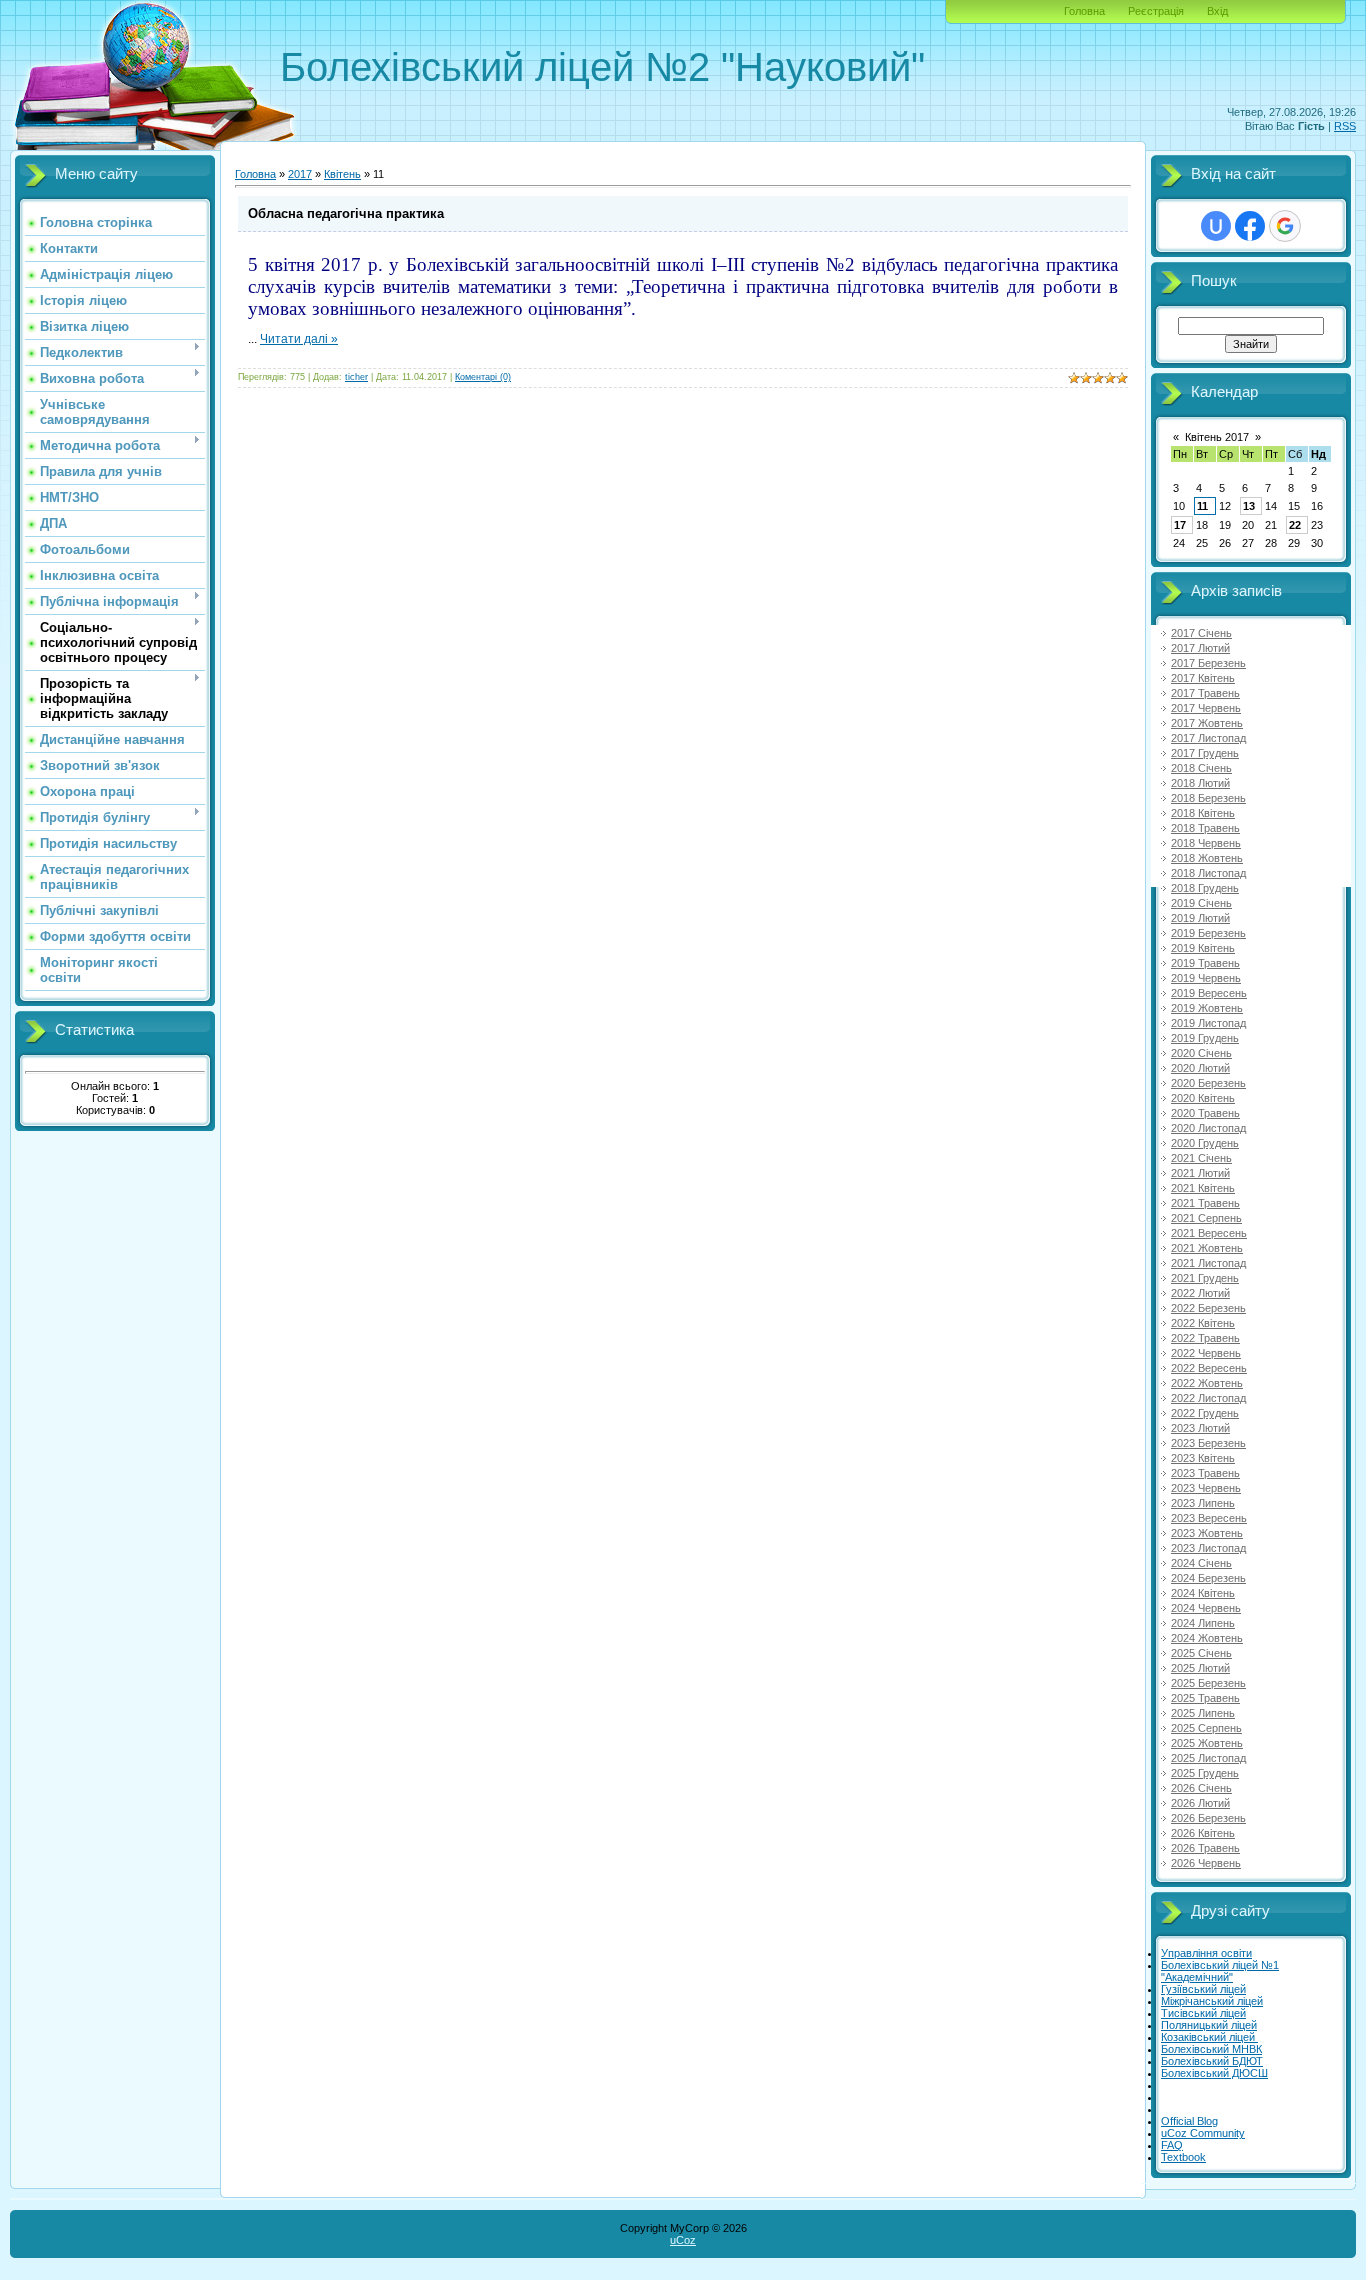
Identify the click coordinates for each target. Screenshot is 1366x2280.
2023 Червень (1206, 1488)
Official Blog (1189, 2121)
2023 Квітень (1203, 1458)
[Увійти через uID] (1216, 226)
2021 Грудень (1205, 1278)
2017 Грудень (1205, 753)
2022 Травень (1205, 1338)
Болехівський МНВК (1211, 2049)
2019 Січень (1201, 903)
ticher (356, 377)
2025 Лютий (1200, 1668)
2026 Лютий (1200, 1803)
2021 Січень (1201, 1158)
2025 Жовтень (1207, 1743)
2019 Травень (1205, 963)
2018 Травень (1205, 828)
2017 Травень (1205, 693)
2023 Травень (1205, 1473)
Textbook (1183, 2157)
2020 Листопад (1208, 1128)
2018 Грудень (1205, 888)
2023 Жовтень (1207, 1533)
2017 (300, 174)
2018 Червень (1206, 843)
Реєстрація (1156, 11)
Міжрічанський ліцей (1212, 2001)
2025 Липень (1203, 1713)
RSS (1345, 126)
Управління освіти (1206, 1953)
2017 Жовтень (1207, 723)
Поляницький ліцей (1209, 2025)
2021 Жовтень (1207, 1248)
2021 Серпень (1206, 1218)
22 (1295, 525)
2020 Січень (1201, 1053)
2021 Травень (1205, 1203)
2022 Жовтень (1207, 1383)
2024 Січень (1201, 1563)
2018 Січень (1201, 768)
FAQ (1172, 2145)
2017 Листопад (1208, 738)
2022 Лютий (1200, 1293)
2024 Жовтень (1207, 1638)
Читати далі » (299, 339)
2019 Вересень (1209, 993)
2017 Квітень (1203, 678)
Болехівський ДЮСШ (1214, 2073)
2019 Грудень (1205, 1038)
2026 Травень (1205, 1848)
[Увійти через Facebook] (1250, 226)
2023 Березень (1208, 1443)
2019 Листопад (1208, 1023)
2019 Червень (1206, 978)
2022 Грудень (1205, 1413)
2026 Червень (1206, 1863)
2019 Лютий (1200, 918)
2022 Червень (1206, 1353)
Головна (1084, 11)
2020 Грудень (1205, 1143)
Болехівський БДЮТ (1212, 2061)
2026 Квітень (1203, 1833)
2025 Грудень (1205, 1773)
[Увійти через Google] (1285, 226)
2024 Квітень (1203, 1593)
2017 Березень (1208, 663)
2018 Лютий (1200, 783)
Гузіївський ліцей (1203, 1989)
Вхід (1217, 11)
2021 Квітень (1203, 1188)
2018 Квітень (1203, 813)
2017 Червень (1206, 708)
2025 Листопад (1208, 1758)
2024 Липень (1203, 1623)
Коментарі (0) (483, 377)
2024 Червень (1206, 1608)
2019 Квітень (1203, 948)
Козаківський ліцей (1209, 2037)
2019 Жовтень (1207, 1008)
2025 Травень (1205, 1698)
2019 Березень (1208, 933)
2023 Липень (1203, 1503)
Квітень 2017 (1217, 437)
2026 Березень (1208, 1818)
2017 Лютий (1200, 648)
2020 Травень (1205, 1113)
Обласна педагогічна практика (346, 213)
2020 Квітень (1203, 1098)
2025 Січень (1201, 1653)
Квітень (342, 174)
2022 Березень (1208, 1308)
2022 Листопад (1208, 1398)
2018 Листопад (1208, 873)
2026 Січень (1201, 1788)
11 (1202, 506)
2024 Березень (1208, 1578)
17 (1180, 525)
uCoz (683, 2240)
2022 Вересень (1209, 1368)
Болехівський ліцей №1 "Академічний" (1220, 1971)
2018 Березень (1208, 798)
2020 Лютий (1200, 1068)
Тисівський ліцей (1203, 2013)
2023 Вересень (1209, 1518)
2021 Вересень (1209, 1233)
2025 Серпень (1206, 1728)
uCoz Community (1203, 2133)
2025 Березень (1208, 1683)
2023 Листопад (1208, 1548)
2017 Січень (1201, 633)
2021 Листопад (1208, 1263)
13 (1249, 506)
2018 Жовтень (1207, 858)
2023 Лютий (1200, 1428)
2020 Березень (1208, 1083)
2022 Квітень (1203, 1323)
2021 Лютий (1200, 1173)
